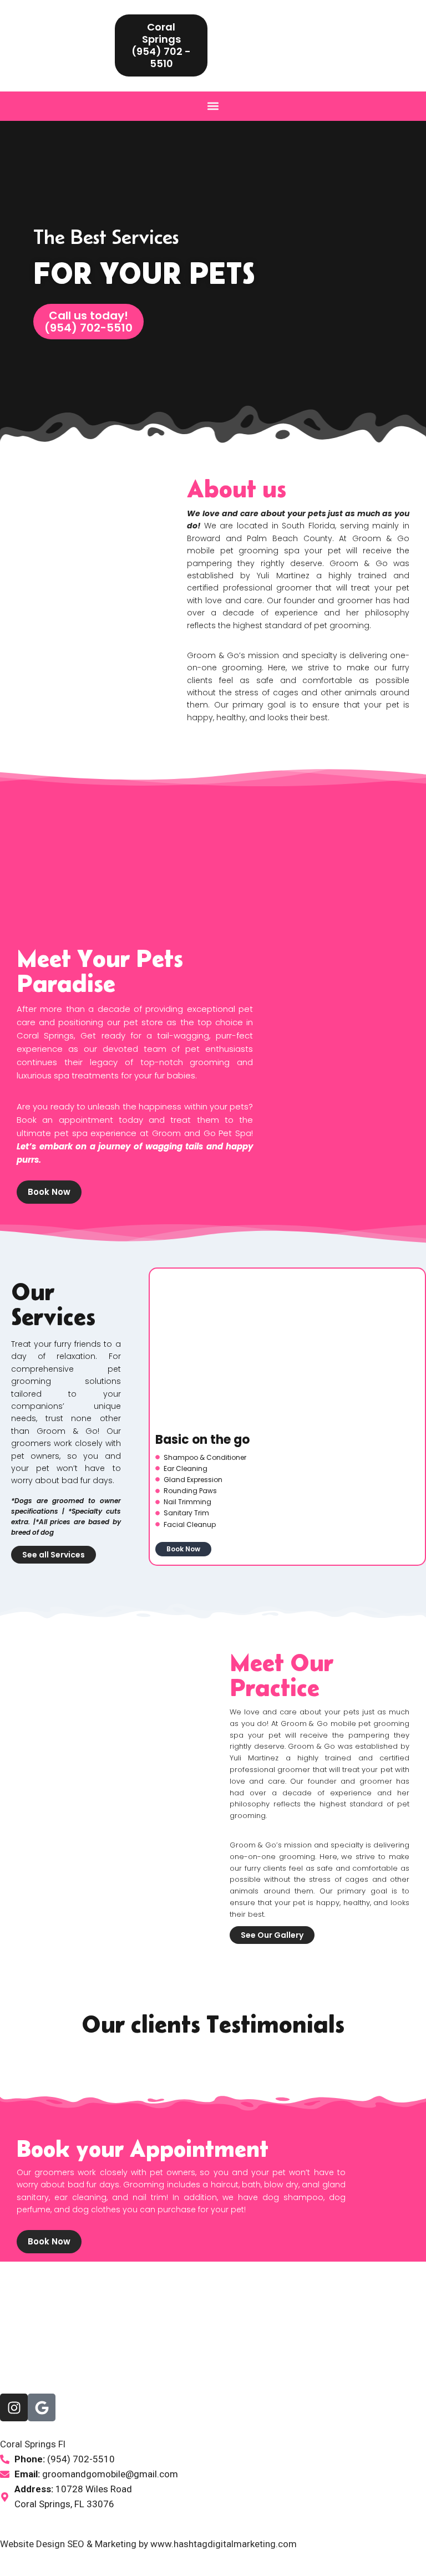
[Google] (42, 2407)
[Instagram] (14, 2407)
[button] (213, 106)
